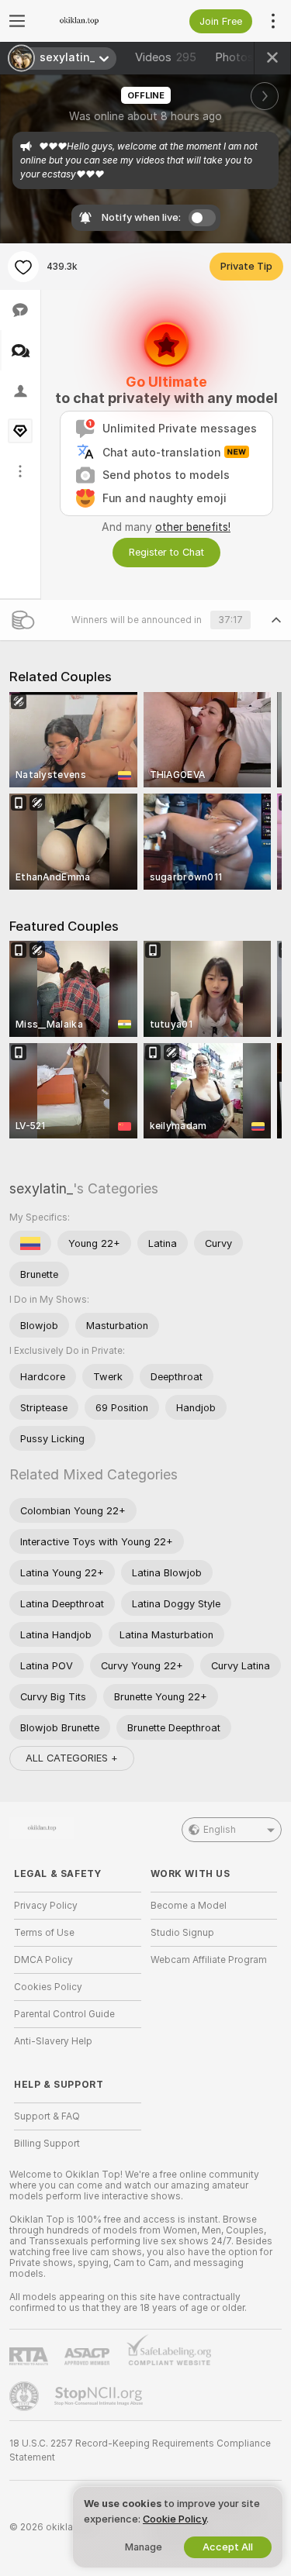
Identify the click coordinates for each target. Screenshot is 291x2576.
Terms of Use (44, 1933)
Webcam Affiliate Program (209, 1960)
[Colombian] (30, 1243)
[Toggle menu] (17, 21)
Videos (166, 57)
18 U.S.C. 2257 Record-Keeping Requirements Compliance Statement (140, 2450)
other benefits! (193, 527)
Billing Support (47, 2144)
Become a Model (189, 1906)
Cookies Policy (48, 1987)
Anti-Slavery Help (53, 2041)
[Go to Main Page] (90, 21)
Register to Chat (166, 552)
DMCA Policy (43, 1960)
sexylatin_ (41, 1188)
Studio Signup (182, 1933)
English (220, 1830)
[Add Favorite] (23, 267)
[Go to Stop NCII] (100, 2396)
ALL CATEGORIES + (72, 1758)
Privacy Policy (46, 1906)
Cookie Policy (175, 2519)
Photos (244, 57)
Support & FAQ (47, 2116)
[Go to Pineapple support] (26, 2396)
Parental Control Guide (64, 2014)
